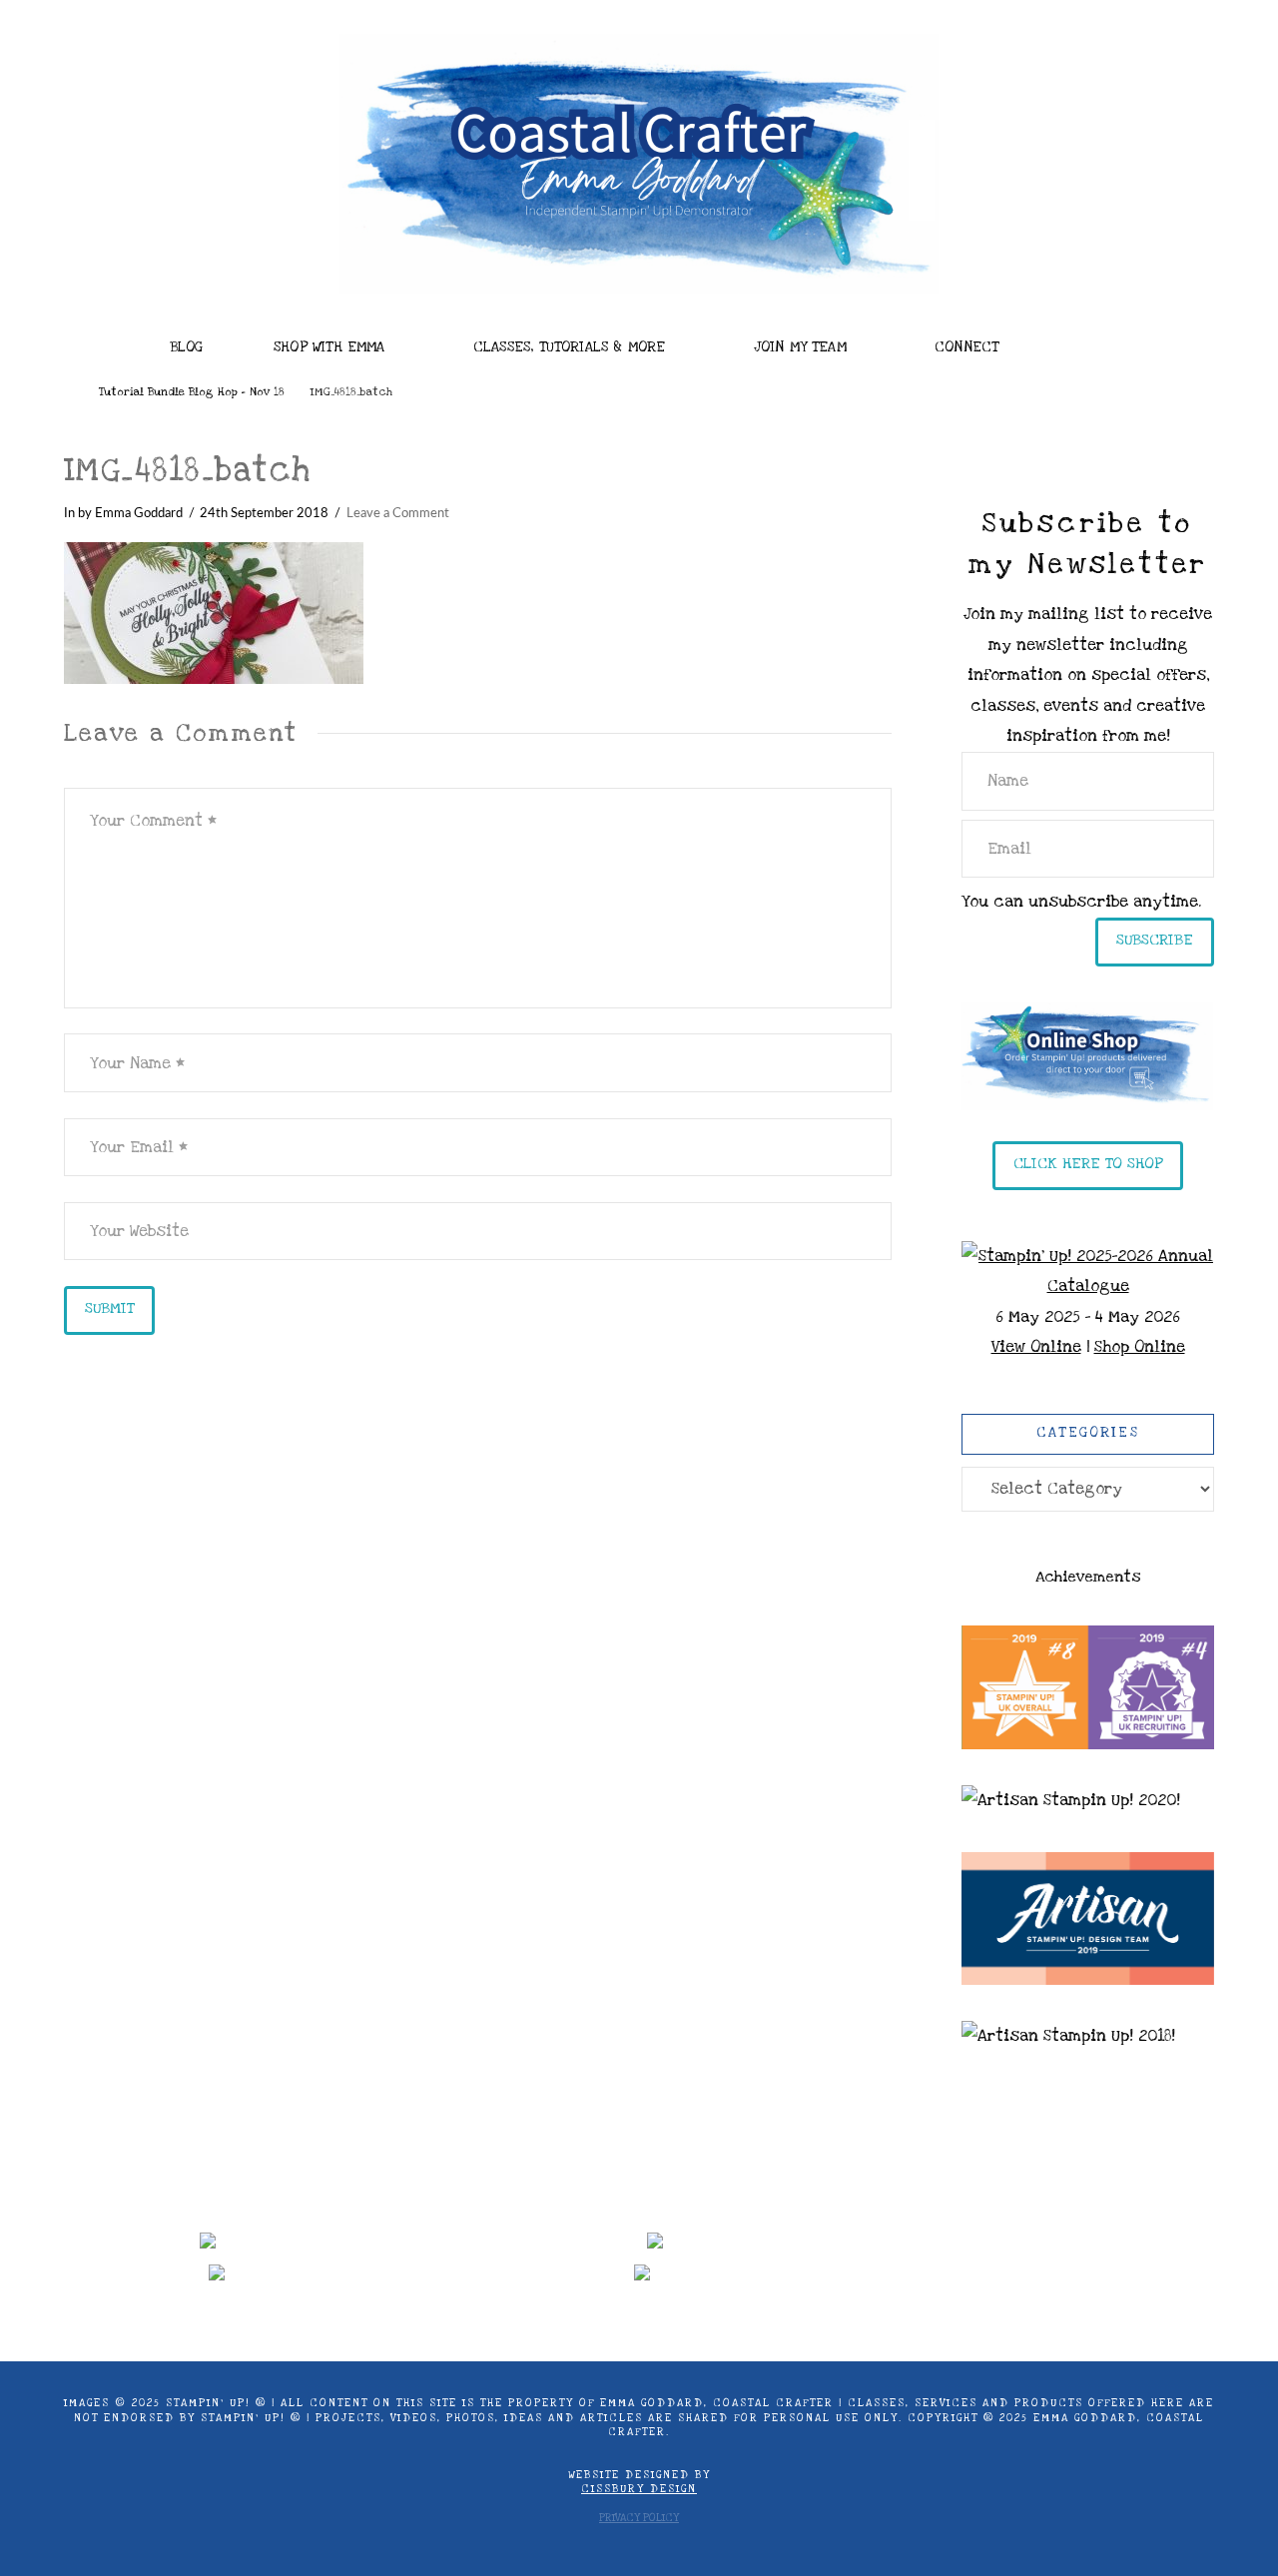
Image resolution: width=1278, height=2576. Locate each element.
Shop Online (1140, 1347)
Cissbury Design (639, 2489)
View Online (1036, 1347)
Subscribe (1155, 940)
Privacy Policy (639, 2518)
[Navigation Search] (1099, 341)
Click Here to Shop (1088, 1163)
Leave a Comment (398, 513)
